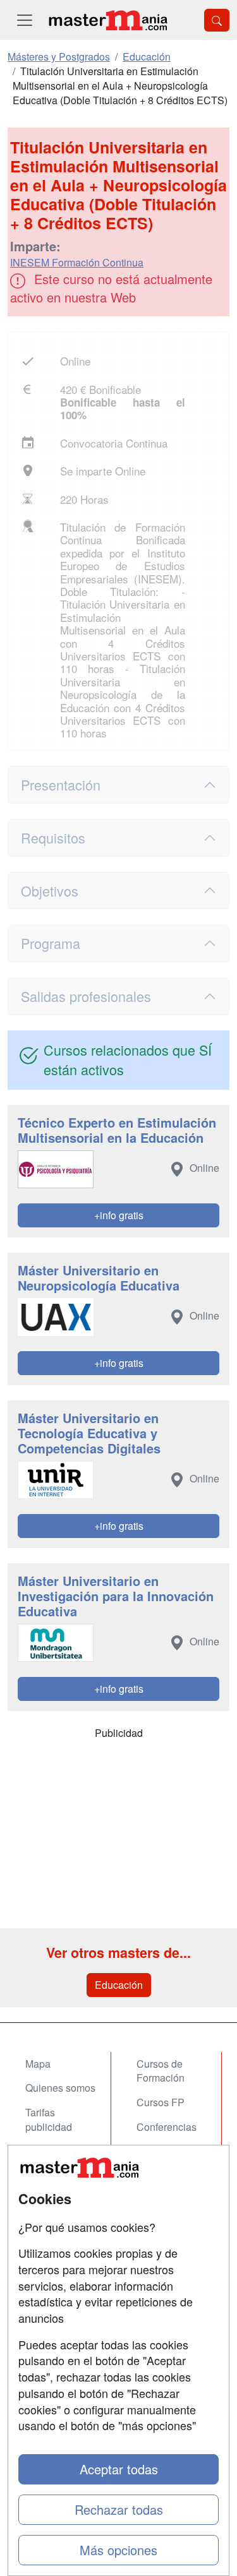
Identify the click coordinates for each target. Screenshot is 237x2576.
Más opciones (118, 2550)
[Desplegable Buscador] (217, 20)
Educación (119, 1985)
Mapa (38, 2064)
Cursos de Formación (161, 2071)
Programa (51, 943)
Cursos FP (161, 2102)
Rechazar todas (119, 2509)
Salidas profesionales (86, 996)
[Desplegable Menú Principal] (25, 20)
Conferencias (167, 2127)
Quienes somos (60, 2088)
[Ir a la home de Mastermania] (107, 20)
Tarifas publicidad (49, 2120)
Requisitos (53, 838)
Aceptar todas (119, 2469)
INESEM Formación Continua (77, 262)
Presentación (61, 784)
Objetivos (50, 891)
